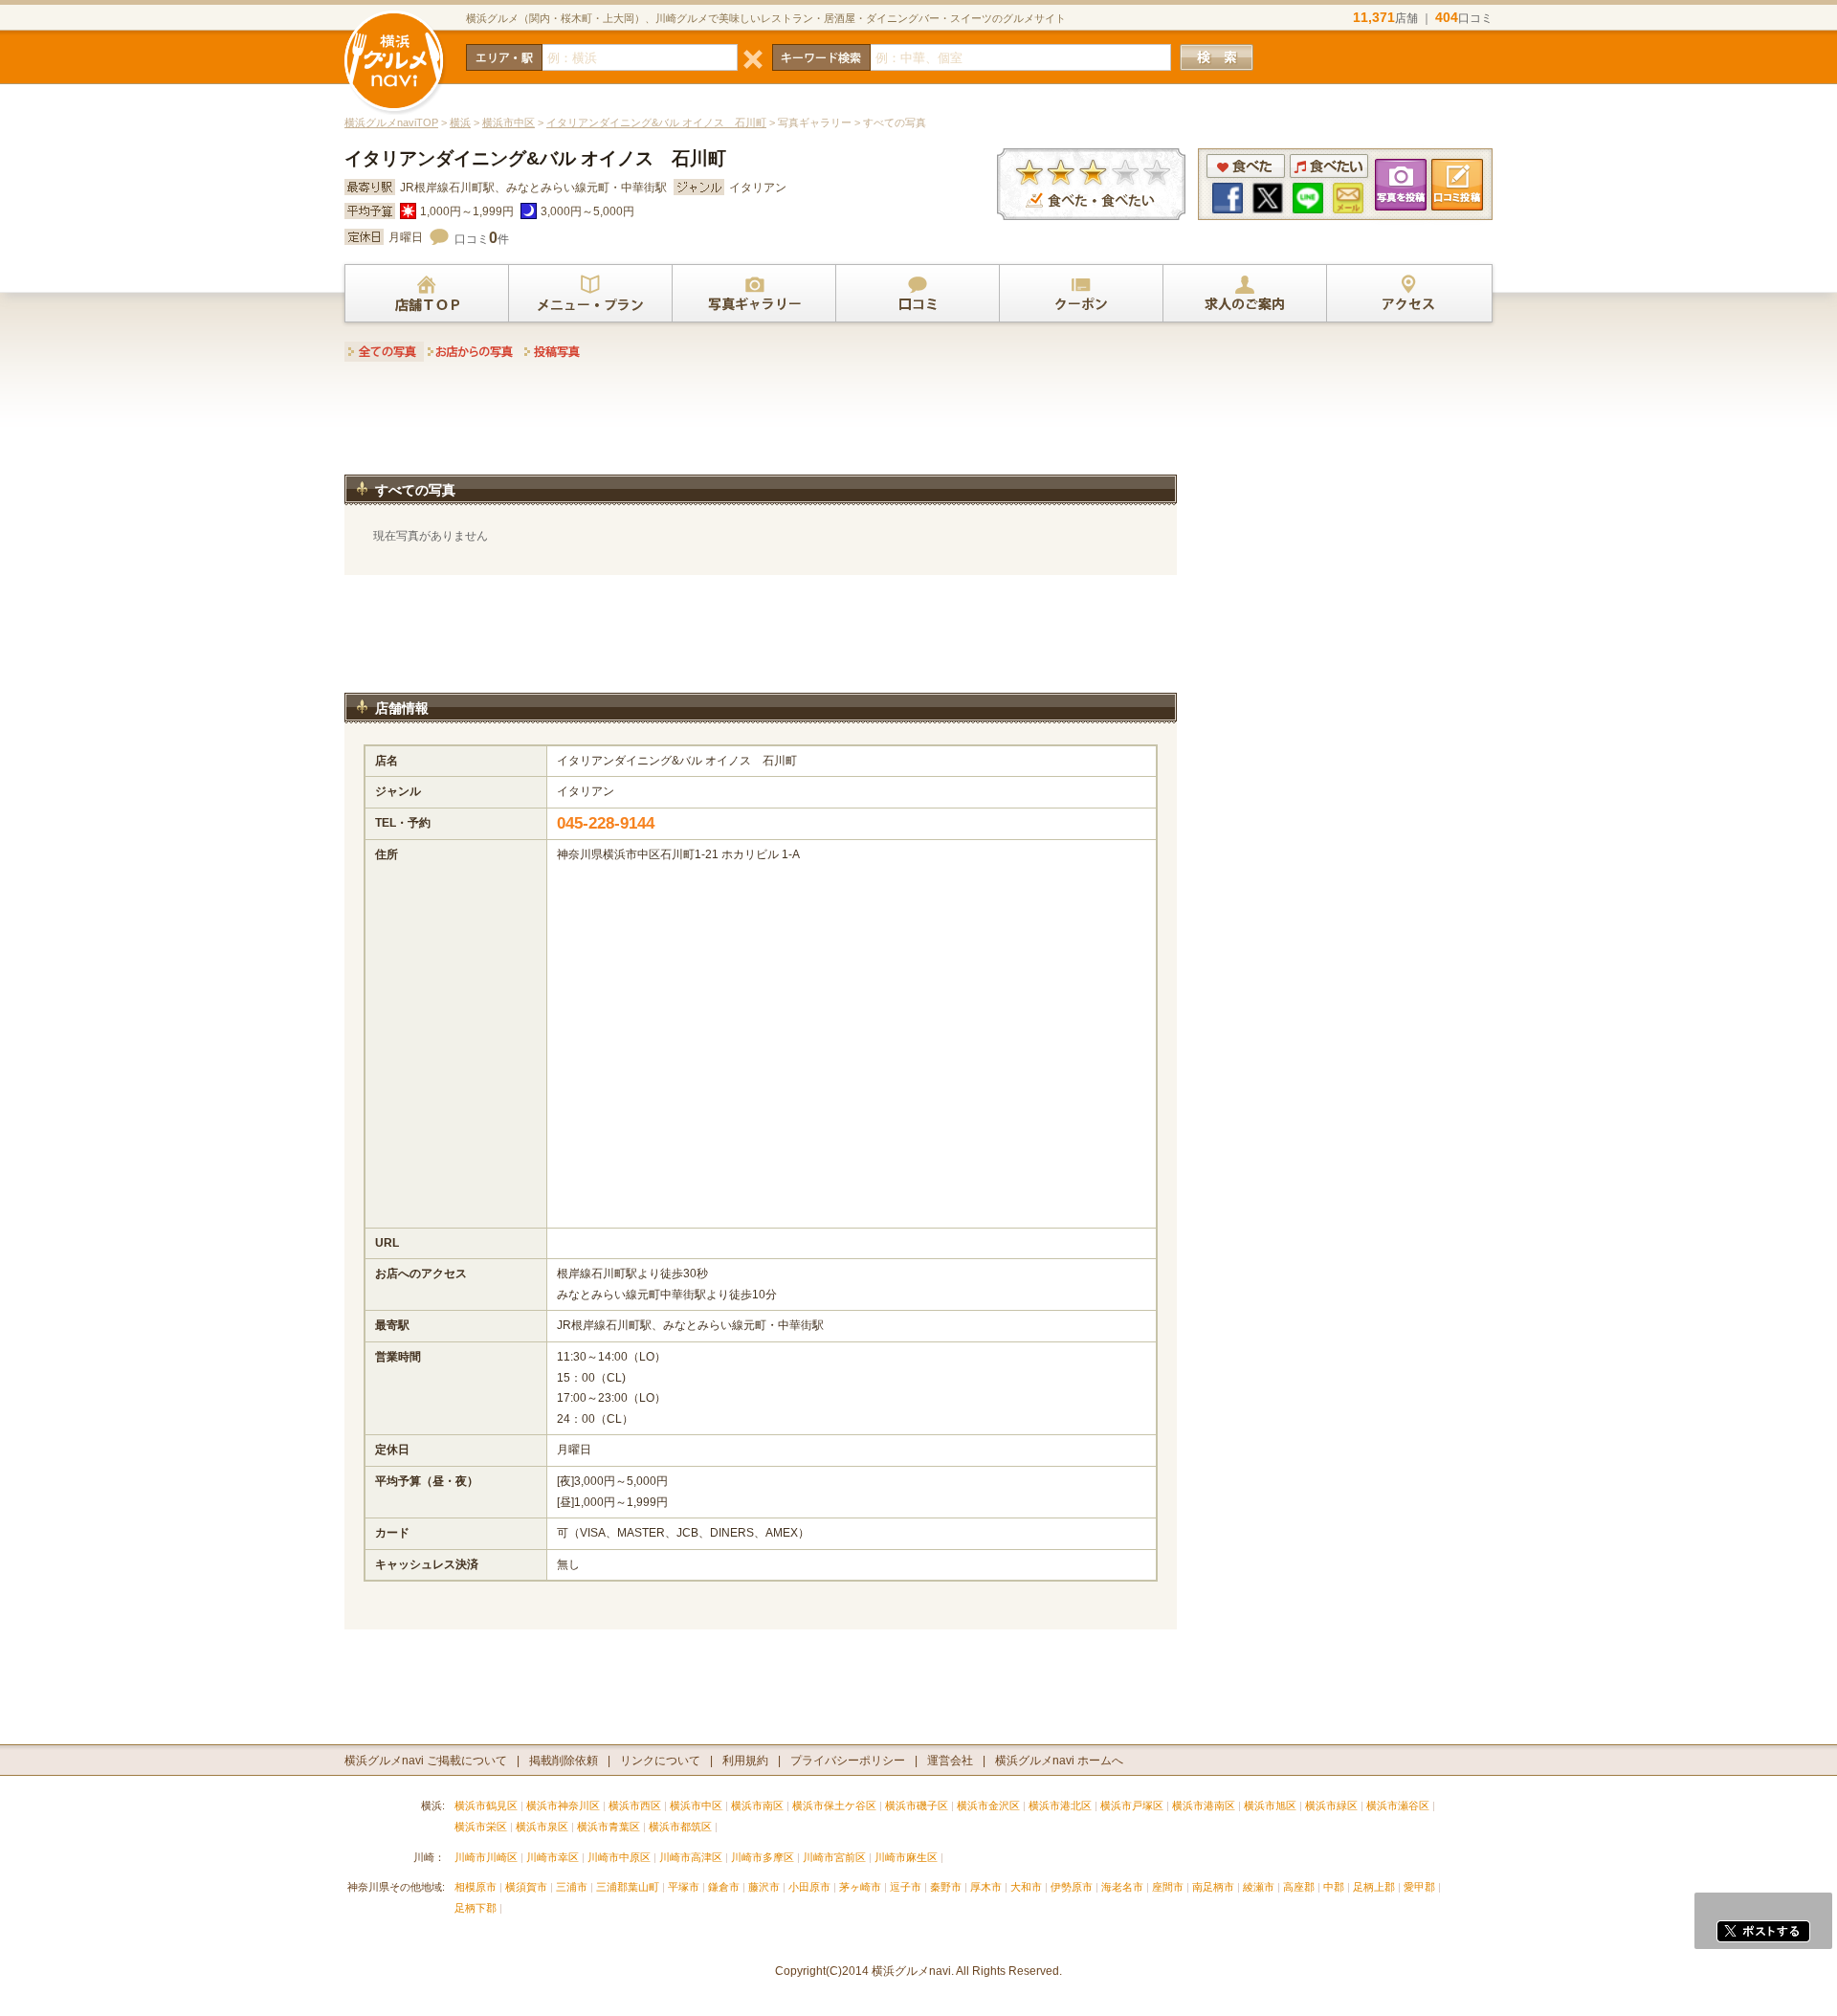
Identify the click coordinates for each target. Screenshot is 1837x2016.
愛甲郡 (1419, 1887)
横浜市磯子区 (917, 1806)
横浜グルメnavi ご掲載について (426, 1761)
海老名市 (1122, 1887)
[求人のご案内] (1245, 294)
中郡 (1334, 1887)
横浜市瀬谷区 (1398, 1806)
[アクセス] (1408, 294)
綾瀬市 (1259, 1887)
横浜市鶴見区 (486, 1806)
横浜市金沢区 (988, 1806)
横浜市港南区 (1204, 1806)
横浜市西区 (635, 1806)
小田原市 (809, 1887)
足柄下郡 (476, 1908)
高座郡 (1299, 1887)
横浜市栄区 (481, 1827)
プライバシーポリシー (848, 1761)
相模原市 (476, 1887)
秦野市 (946, 1887)
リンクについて (660, 1761)
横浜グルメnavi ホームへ (1059, 1761)
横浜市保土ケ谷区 (834, 1806)
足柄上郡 (1374, 1887)
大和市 (1026, 1887)
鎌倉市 (724, 1887)
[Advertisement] (761, 424)
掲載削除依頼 (564, 1761)
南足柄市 (1213, 1887)
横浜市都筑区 (680, 1827)
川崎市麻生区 (906, 1857)
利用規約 (745, 1761)
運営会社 (950, 1761)
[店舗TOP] (427, 294)
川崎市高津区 (691, 1857)
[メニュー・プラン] (590, 294)
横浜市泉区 (542, 1827)
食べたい (1329, 166)
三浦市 (572, 1887)
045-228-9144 (606, 823)
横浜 (460, 122)
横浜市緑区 (1331, 1806)
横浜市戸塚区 (1132, 1806)
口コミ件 (482, 239)
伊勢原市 (1072, 1887)
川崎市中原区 (619, 1857)
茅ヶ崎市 (860, 1887)
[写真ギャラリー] (754, 294)
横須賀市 (526, 1887)
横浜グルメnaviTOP (391, 122)
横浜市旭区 (1270, 1806)
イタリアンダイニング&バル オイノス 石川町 (656, 122)
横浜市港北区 (1060, 1806)
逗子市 (906, 1887)
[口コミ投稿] (918, 294)
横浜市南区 (757, 1806)
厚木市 (986, 1887)
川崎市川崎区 (486, 1857)
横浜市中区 (509, 122)
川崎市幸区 (553, 1857)
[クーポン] (1081, 294)
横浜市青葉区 (609, 1827)
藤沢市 (764, 1887)
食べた (1246, 166)
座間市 (1168, 1887)
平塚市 (684, 1887)
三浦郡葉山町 (628, 1887)
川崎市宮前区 (834, 1857)
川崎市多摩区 (763, 1857)
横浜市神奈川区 (563, 1806)
